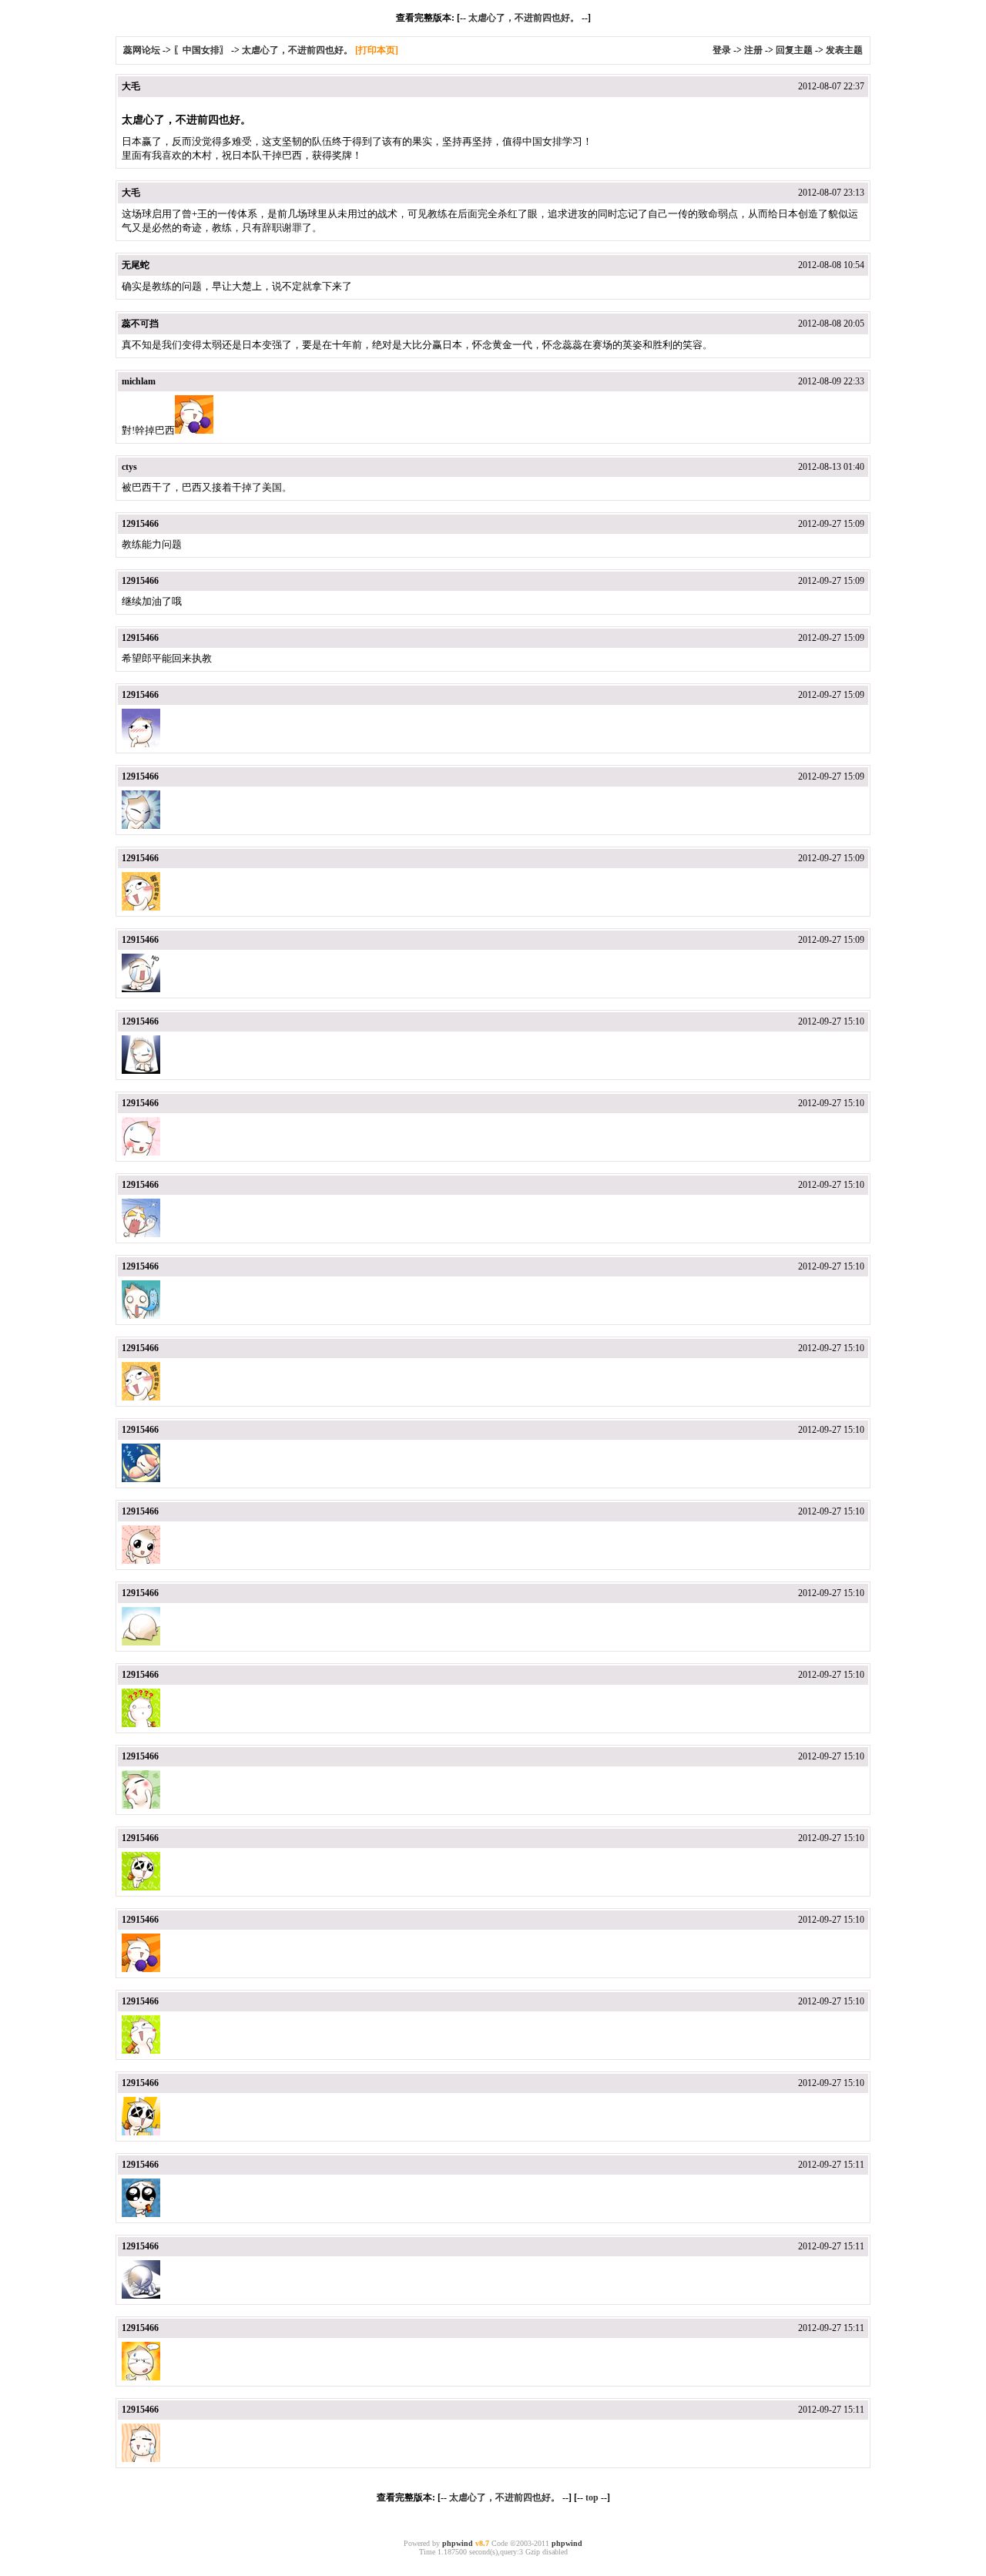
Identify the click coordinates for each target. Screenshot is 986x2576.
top (592, 2497)
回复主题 (794, 50)
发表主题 (844, 50)
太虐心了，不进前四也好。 (524, 18)
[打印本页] (377, 50)
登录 (722, 50)
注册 (753, 50)
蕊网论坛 (142, 50)
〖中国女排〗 (201, 50)
